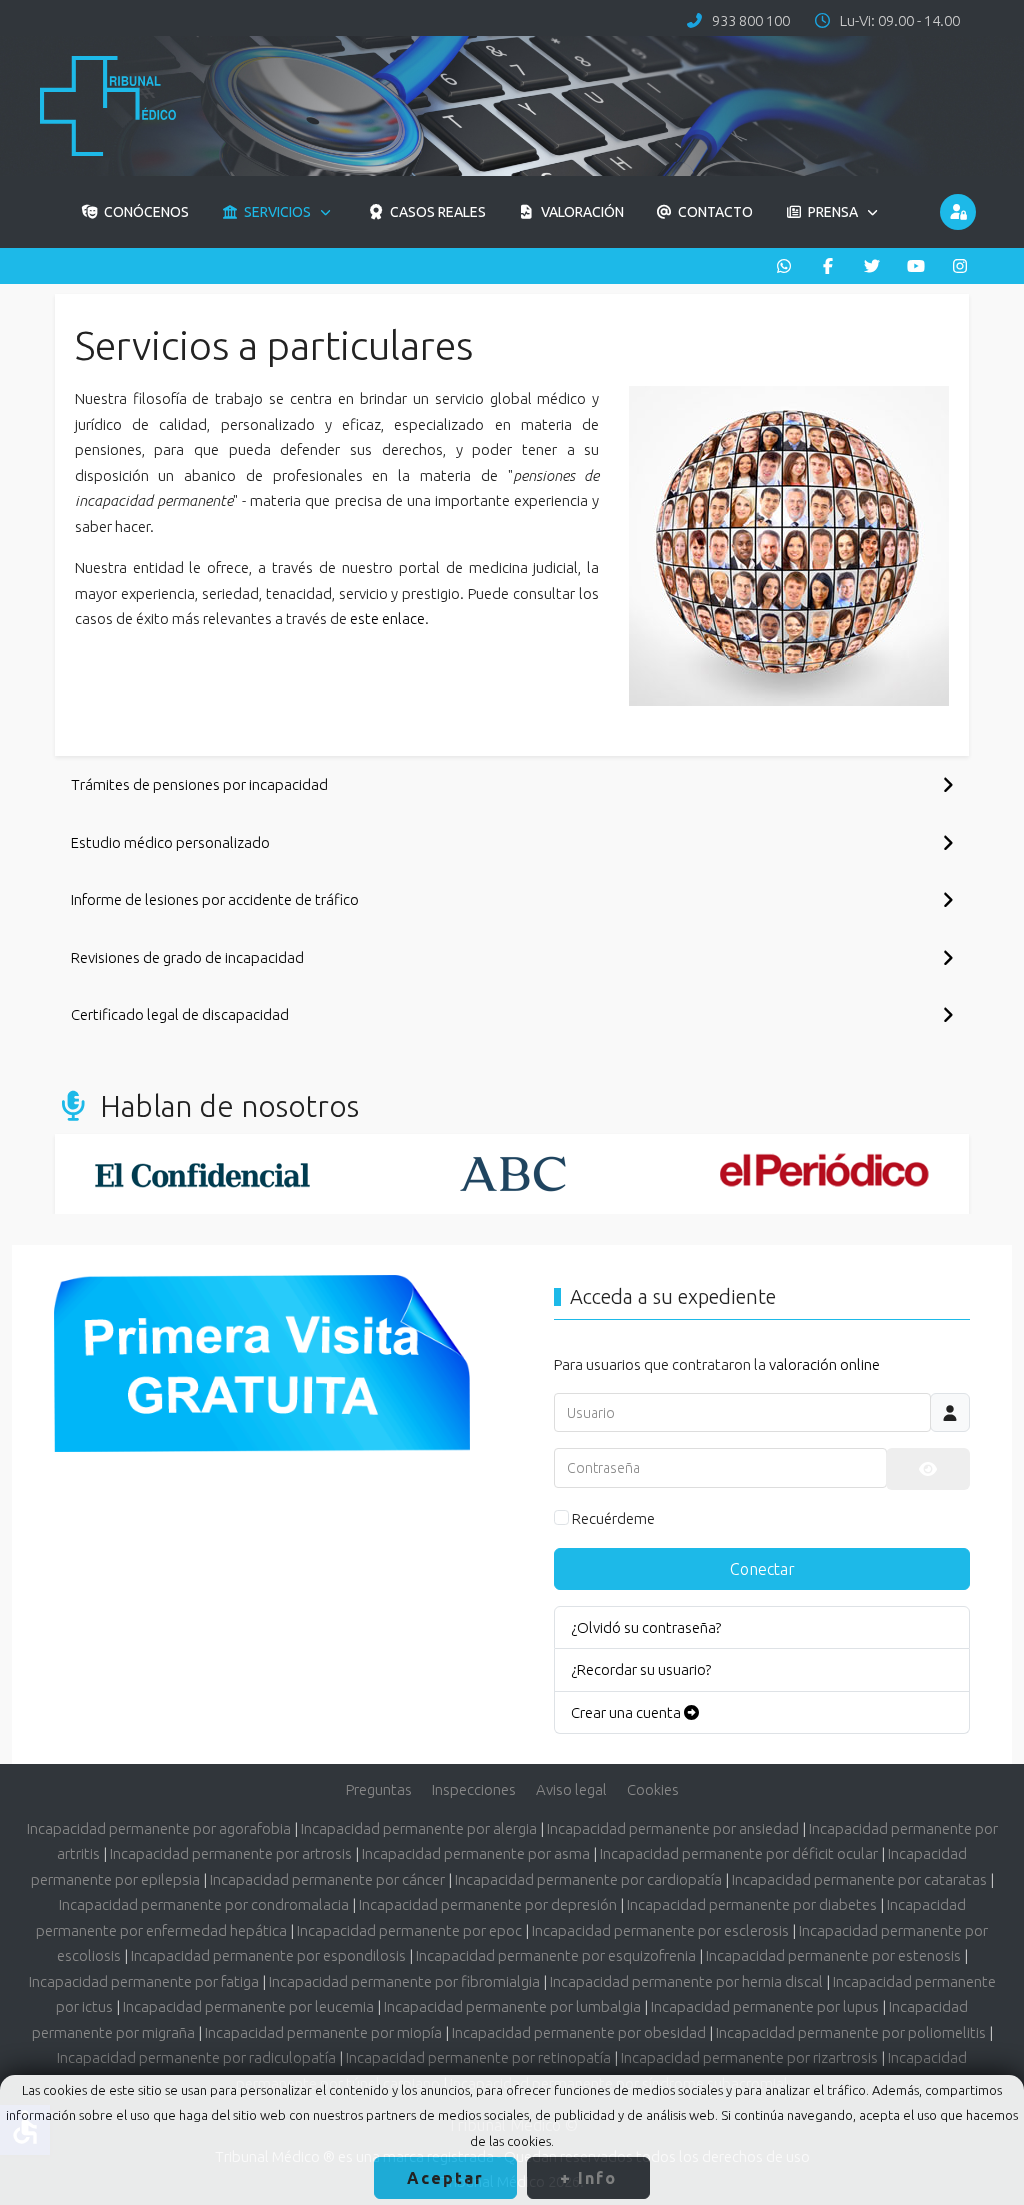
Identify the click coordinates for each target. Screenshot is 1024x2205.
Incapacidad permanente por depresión (488, 1904)
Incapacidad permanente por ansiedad (673, 1828)
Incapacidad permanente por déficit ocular (739, 1853)
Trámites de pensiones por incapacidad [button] (199, 784)
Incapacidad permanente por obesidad (579, 2032)
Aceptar (445, 2178)
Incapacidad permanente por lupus (765, 2006)
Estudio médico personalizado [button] (170, 842)
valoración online (824, 1364)
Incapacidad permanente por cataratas (859, 1879)
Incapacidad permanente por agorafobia (159, 1828)
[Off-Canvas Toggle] (958, 212)
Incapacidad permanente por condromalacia (204, 1904)
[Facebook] (828, 266)
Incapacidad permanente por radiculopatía (196, 2057)
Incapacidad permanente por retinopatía (478, 2057)
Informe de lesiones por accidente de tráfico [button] (215, 899)
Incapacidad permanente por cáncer (327, 1879)
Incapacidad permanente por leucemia (248, 2006)
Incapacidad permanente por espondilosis (268, 1955)
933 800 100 (751, 20)
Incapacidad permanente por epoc (409, 1930)
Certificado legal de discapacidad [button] (180, 1014)
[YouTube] (916, 266)
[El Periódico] (824, 1174)
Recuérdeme (613, 1518)
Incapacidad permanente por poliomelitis (851, 2032)
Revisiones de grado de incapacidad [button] (187, 957)
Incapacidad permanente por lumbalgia (512, 2006)
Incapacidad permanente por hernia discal (686, 1981)
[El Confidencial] (202, 1174)
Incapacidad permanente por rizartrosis (749, 2057)
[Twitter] (872, 266)
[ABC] (513, 1174)
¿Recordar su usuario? (641, 1669)
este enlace (387, 618)
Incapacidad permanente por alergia (419, 1828)
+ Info (588, 2178)
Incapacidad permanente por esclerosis (660, 1930)
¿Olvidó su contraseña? (646, 1627)
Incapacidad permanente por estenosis (833, 1955)
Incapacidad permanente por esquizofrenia (556, 1955)
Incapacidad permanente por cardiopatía (588, 1879)
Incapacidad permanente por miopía (323, 2032)
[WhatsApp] (784, 266)
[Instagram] (960, 266)
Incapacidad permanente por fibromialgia (404, 1981)
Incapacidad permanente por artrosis (231, 1853)
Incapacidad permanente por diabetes (752, 1904)
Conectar (762, 1569)
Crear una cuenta (627, 1712)
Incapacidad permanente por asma (476, 1853)
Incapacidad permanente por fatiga (144, 1981)
